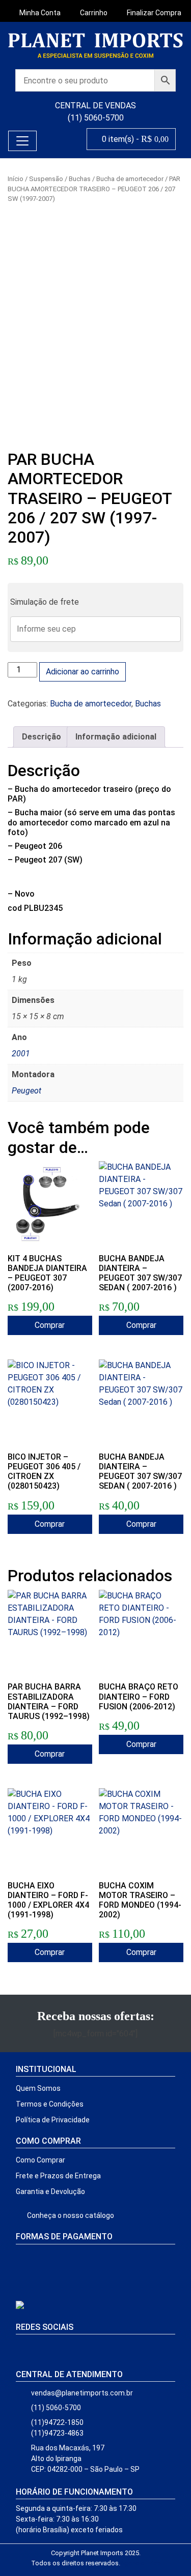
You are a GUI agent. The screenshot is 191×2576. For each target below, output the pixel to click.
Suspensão (46, 179)
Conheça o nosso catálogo (70, 2215)
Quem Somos (38, 2088)
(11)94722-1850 (57, 2422)
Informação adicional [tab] (116, 737)
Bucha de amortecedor (130, 179)
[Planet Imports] (95, 46)
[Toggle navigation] (22, 141)
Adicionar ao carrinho (83, 672)
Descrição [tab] (42, 737)
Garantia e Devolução (50, 2192)
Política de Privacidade (53, 2120)
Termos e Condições (50, 2104)
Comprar (50, 1325)
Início (16, 179)
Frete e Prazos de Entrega (58, 2176)
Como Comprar (40, 2160)
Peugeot (26, 1091)
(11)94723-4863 (57, 2433)
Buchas (80, 179)
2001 (21, 1054)
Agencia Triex (140, 2563)
